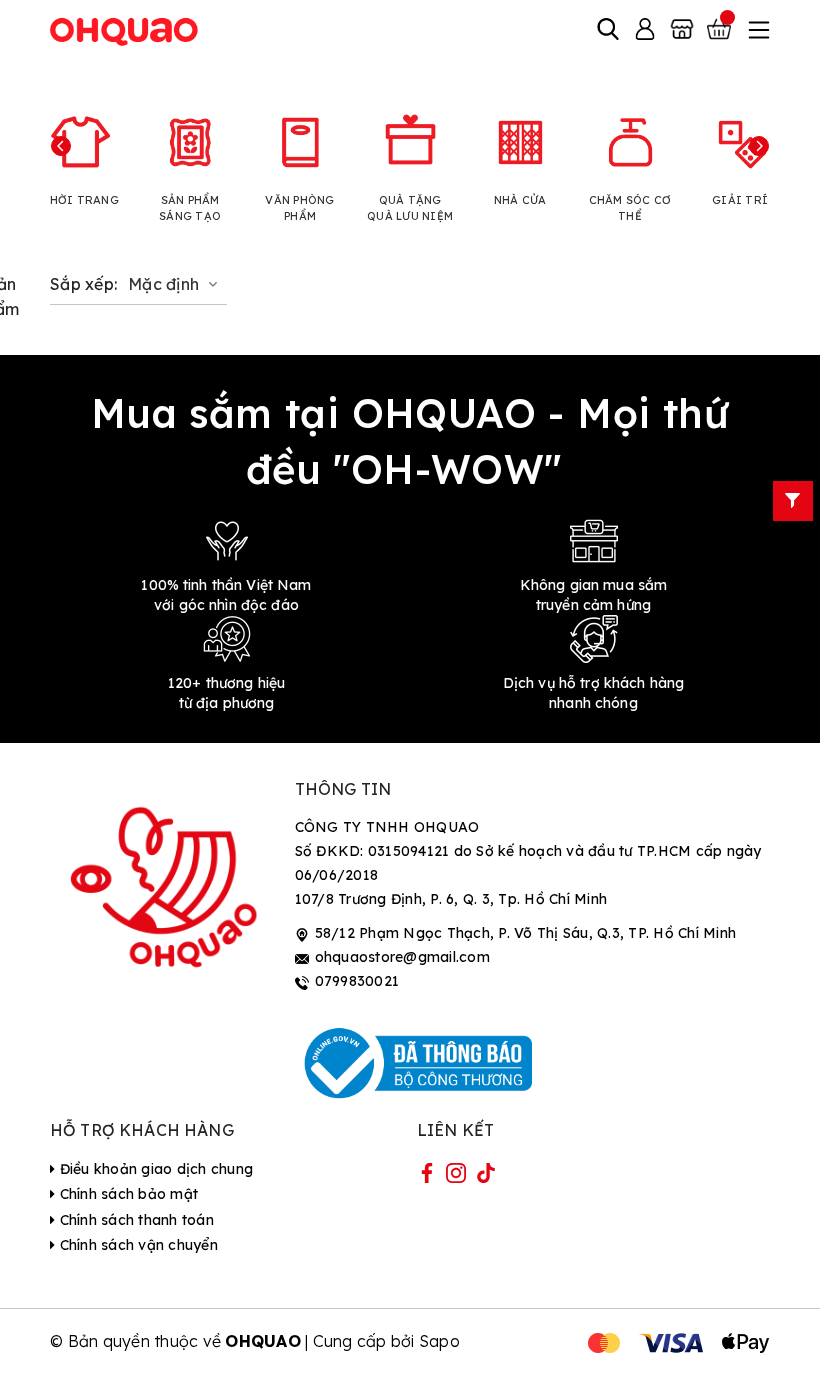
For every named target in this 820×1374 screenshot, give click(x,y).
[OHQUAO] (125, 31)
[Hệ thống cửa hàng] (682, 31)
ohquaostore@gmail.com (402, 957)
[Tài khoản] (645, 31)
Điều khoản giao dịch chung (154, 1169)
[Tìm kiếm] (608, 31)
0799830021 (357, 981)
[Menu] (757, 31)
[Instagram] (456, 1177)
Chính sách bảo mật (126, 1194)
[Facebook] (427, 1177)
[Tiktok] (486, 1177)
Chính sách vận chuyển (136, 1245)
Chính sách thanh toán (134, 1220)
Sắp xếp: (83, 284)
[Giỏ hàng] (721, 31)
